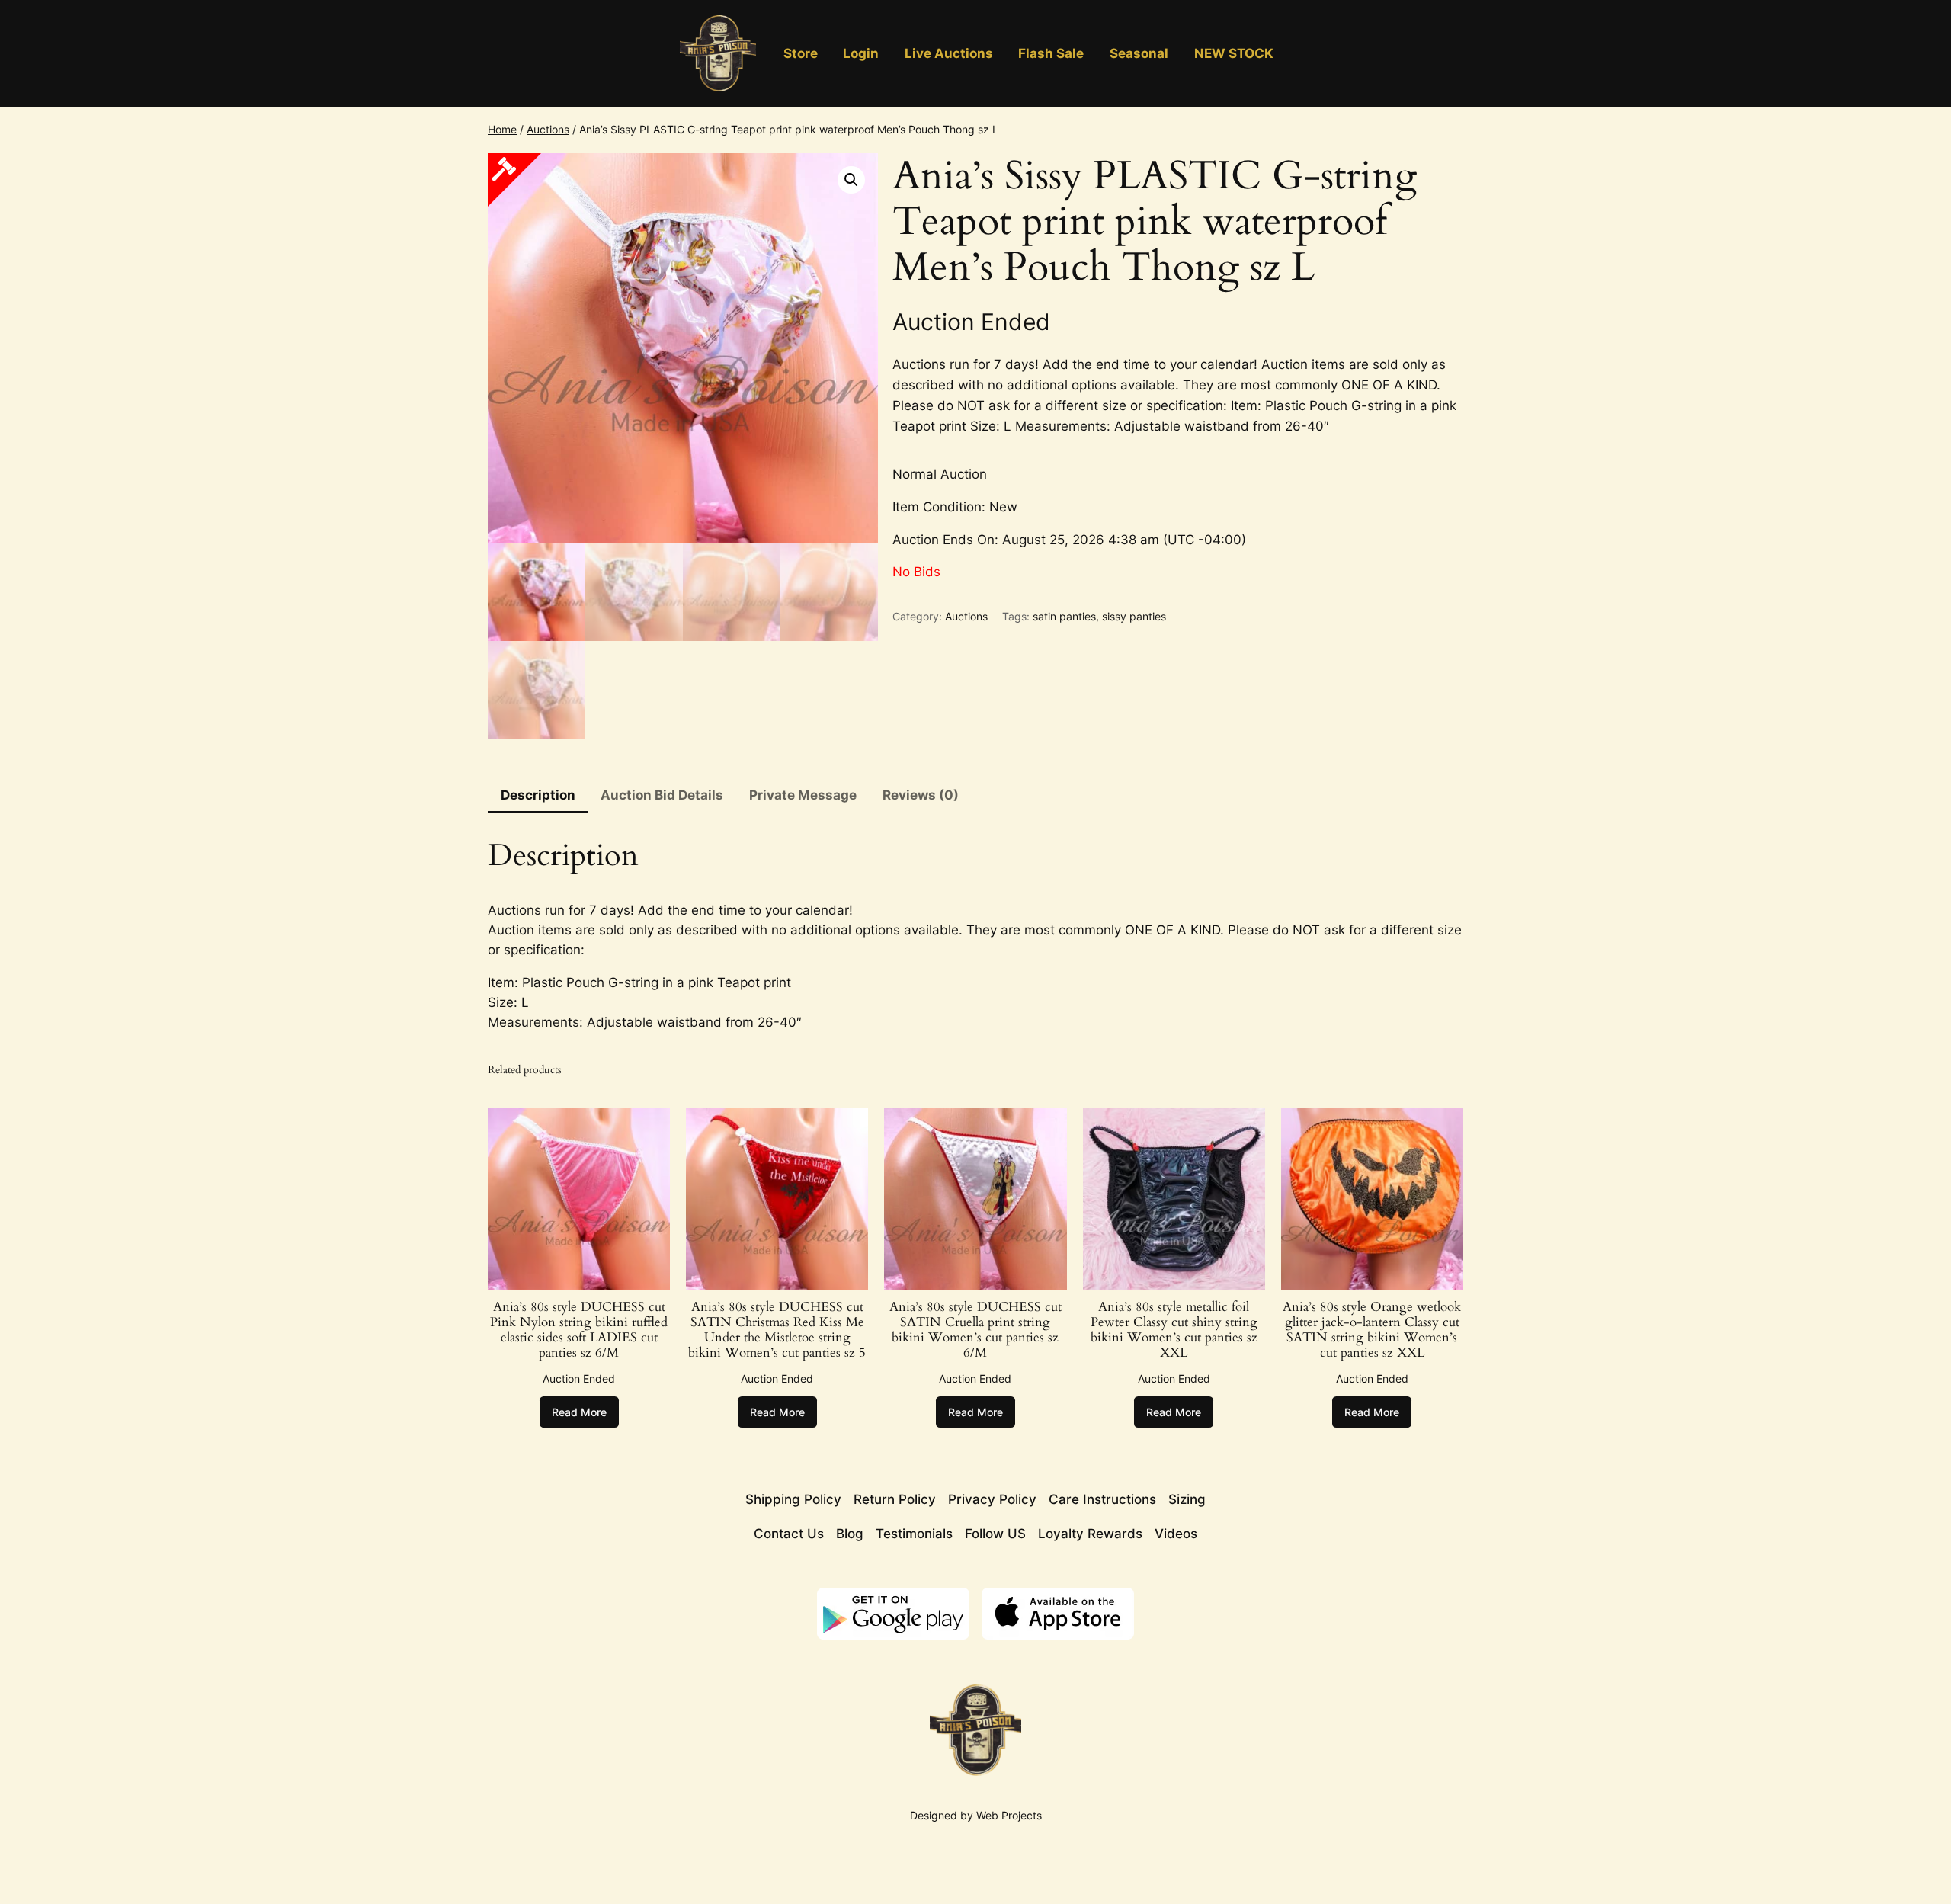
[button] (851, 180)
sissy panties (1134, 616)
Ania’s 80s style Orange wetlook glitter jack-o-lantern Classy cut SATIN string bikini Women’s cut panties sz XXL (1372, 1330)
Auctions (548, 129)
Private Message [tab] (803, 795)
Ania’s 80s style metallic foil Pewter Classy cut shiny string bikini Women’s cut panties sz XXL (1174, 1330)
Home (502, 129)
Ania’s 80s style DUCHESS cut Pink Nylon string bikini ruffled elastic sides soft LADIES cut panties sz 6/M (579, 1330)
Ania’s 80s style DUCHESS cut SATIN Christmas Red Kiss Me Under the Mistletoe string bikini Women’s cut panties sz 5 (777, 1330)
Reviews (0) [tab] (921, 795)
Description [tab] (538, 795)
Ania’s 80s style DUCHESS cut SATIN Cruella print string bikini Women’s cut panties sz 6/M (975, 1330)
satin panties (1064, 616)
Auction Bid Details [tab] (662, 795)
